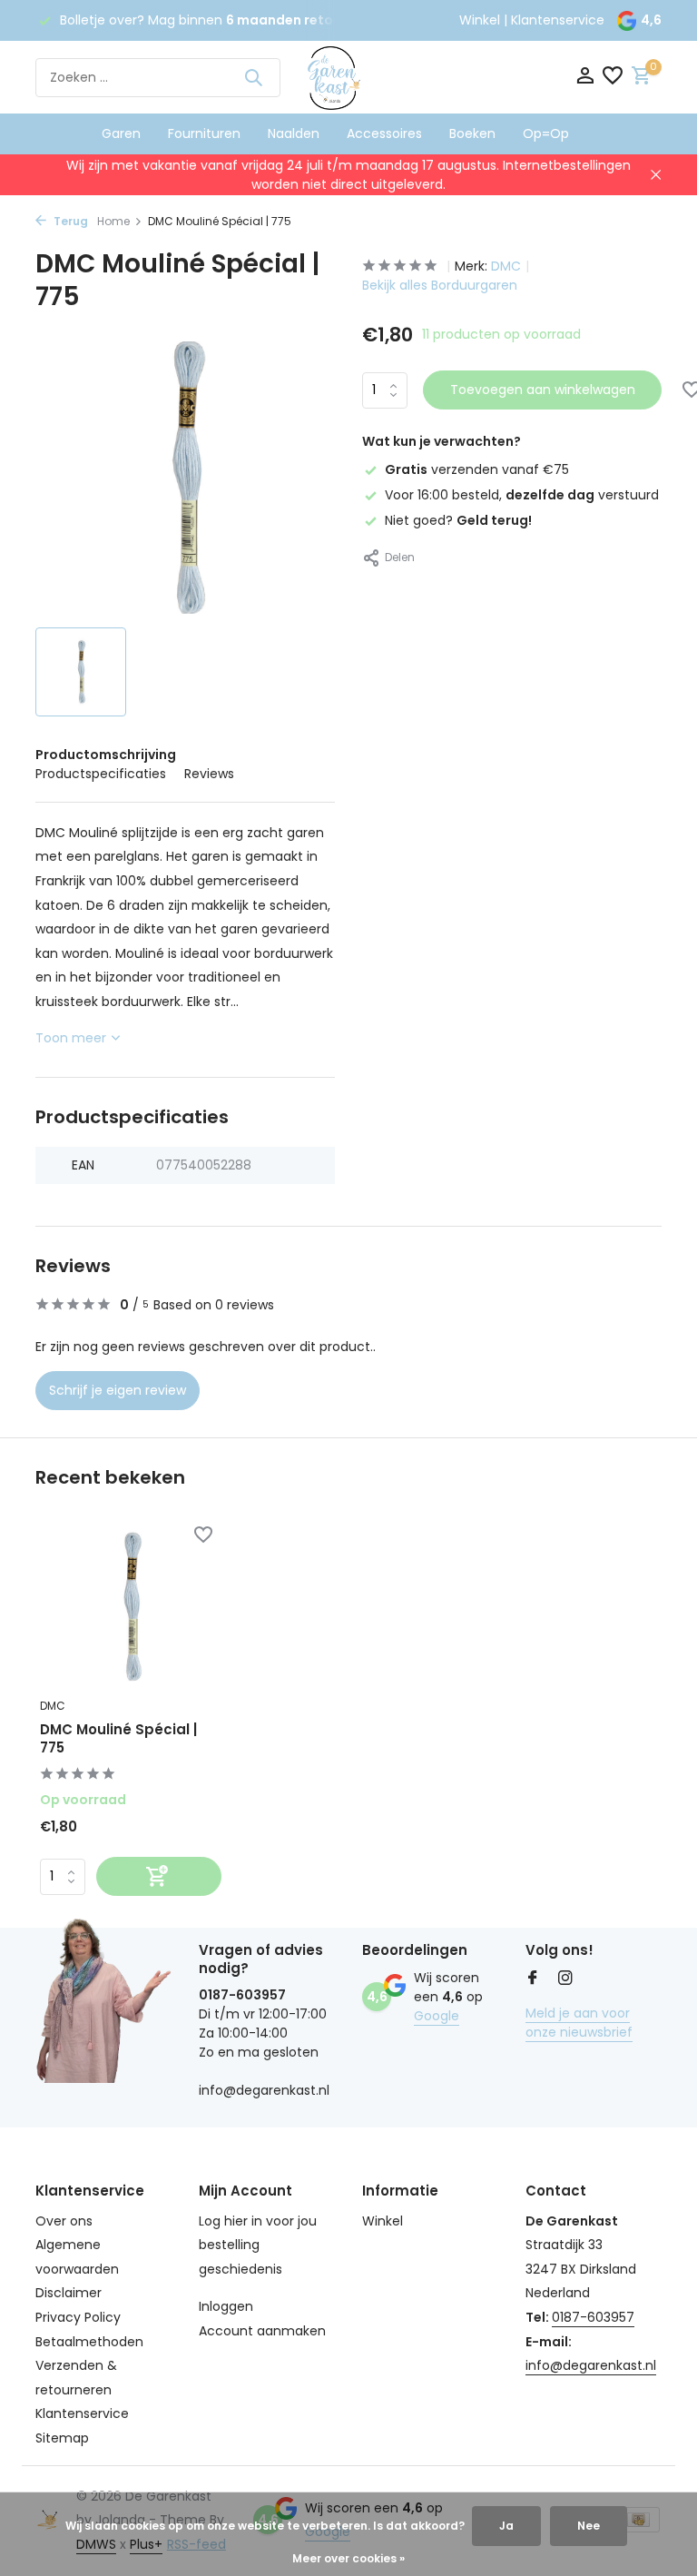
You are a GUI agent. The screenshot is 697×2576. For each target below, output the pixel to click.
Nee (589, 2526)
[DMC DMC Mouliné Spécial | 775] (131, 1607)
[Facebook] (533, 1979)
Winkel (480, 20)
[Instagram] (565, 1979)
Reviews (209, 774)
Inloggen (226, 2306)
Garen (121, 133)
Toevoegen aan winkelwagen (543, 390)
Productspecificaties (101, 774)
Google (437, 2016)
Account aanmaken (262, 2331)
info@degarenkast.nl (591, 2365)
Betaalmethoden (89, 2342)
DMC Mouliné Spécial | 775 (118, 1738)
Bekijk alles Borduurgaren (440, 285)
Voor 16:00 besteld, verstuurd (522, 495)
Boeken (472, 133)
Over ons (64, 2221)
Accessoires (384, 133)
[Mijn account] (585, 78)
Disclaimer (69, 2293)
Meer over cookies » (348, 2558)
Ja (506, 2526)
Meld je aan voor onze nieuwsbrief (579, 2023)
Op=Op (546, 133)
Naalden (294, 133)
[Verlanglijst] (613, 78)
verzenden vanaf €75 (477, 469)
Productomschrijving (106, 755)
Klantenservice (558, 20)
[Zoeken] (253, 77)
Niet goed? (458, 520)
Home (113, 221)
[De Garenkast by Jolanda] (348, 77)
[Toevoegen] (159, 1876)
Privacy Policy (78, 2317)
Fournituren (204, 133)
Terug (69, 221)
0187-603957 (593, 2317)
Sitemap (62, 2438)
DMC (506, 266)
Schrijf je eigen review (118, 1390)
